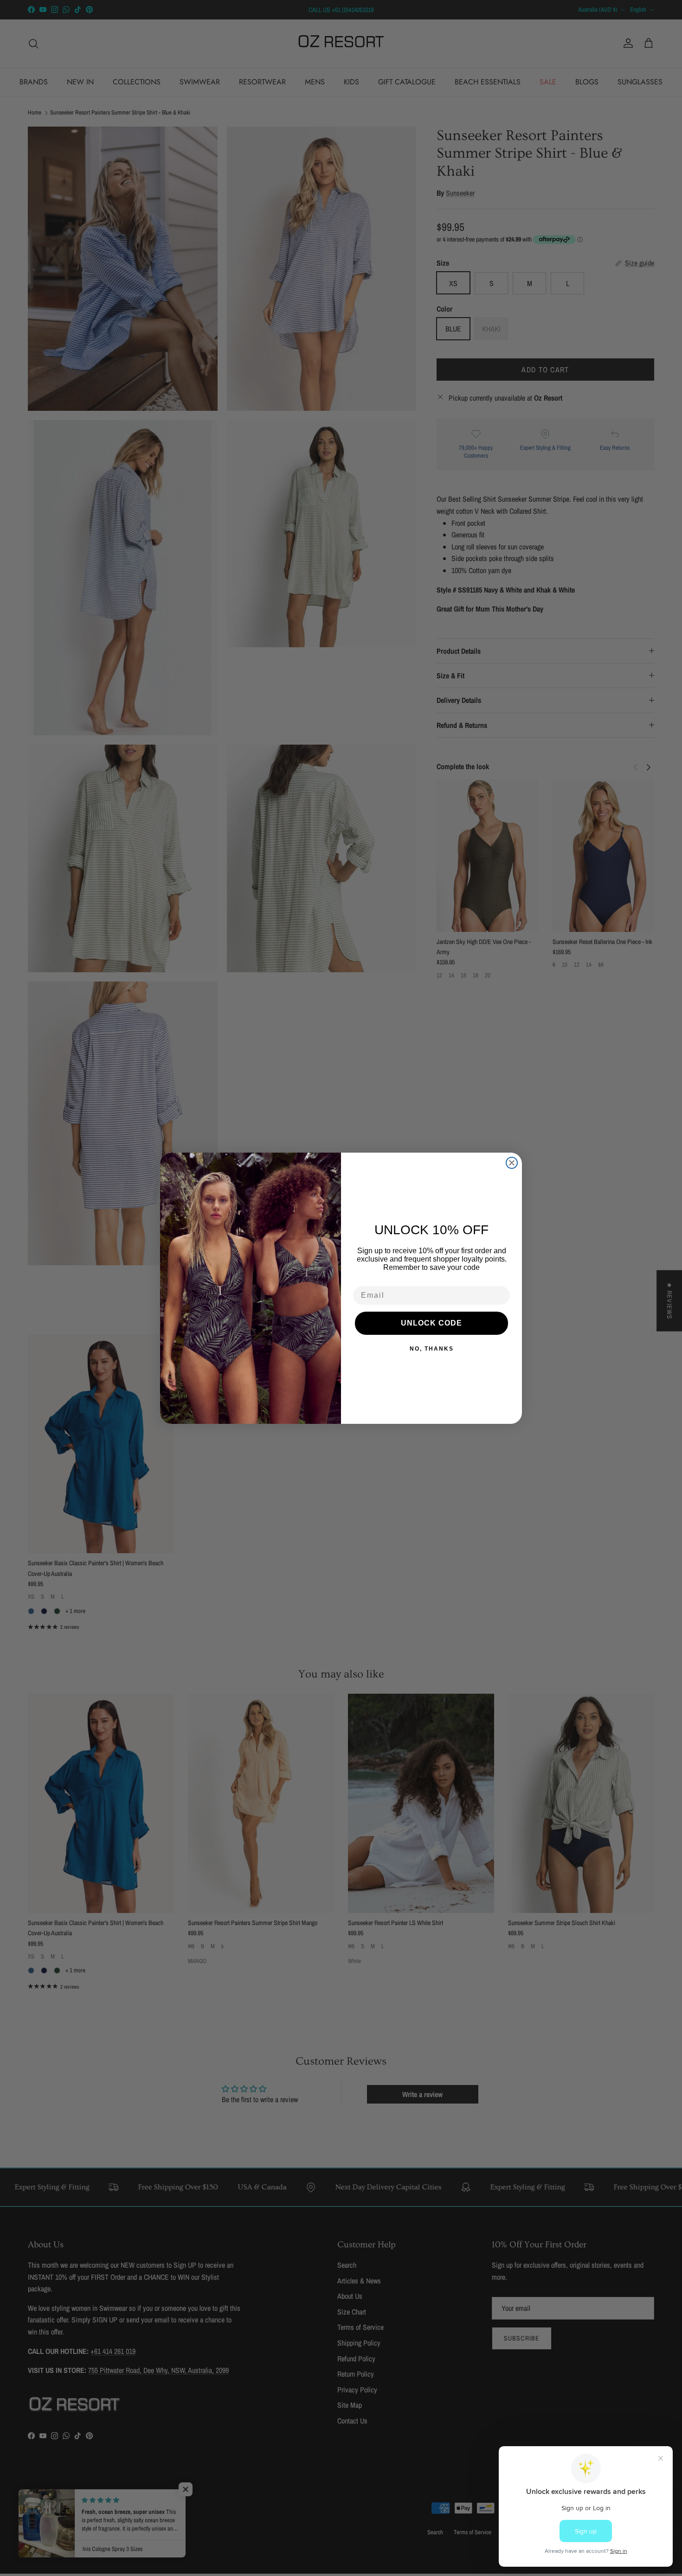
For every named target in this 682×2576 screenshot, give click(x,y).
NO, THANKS (432, 1349)
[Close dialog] (512, 1163)
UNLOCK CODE (431, 1323)
